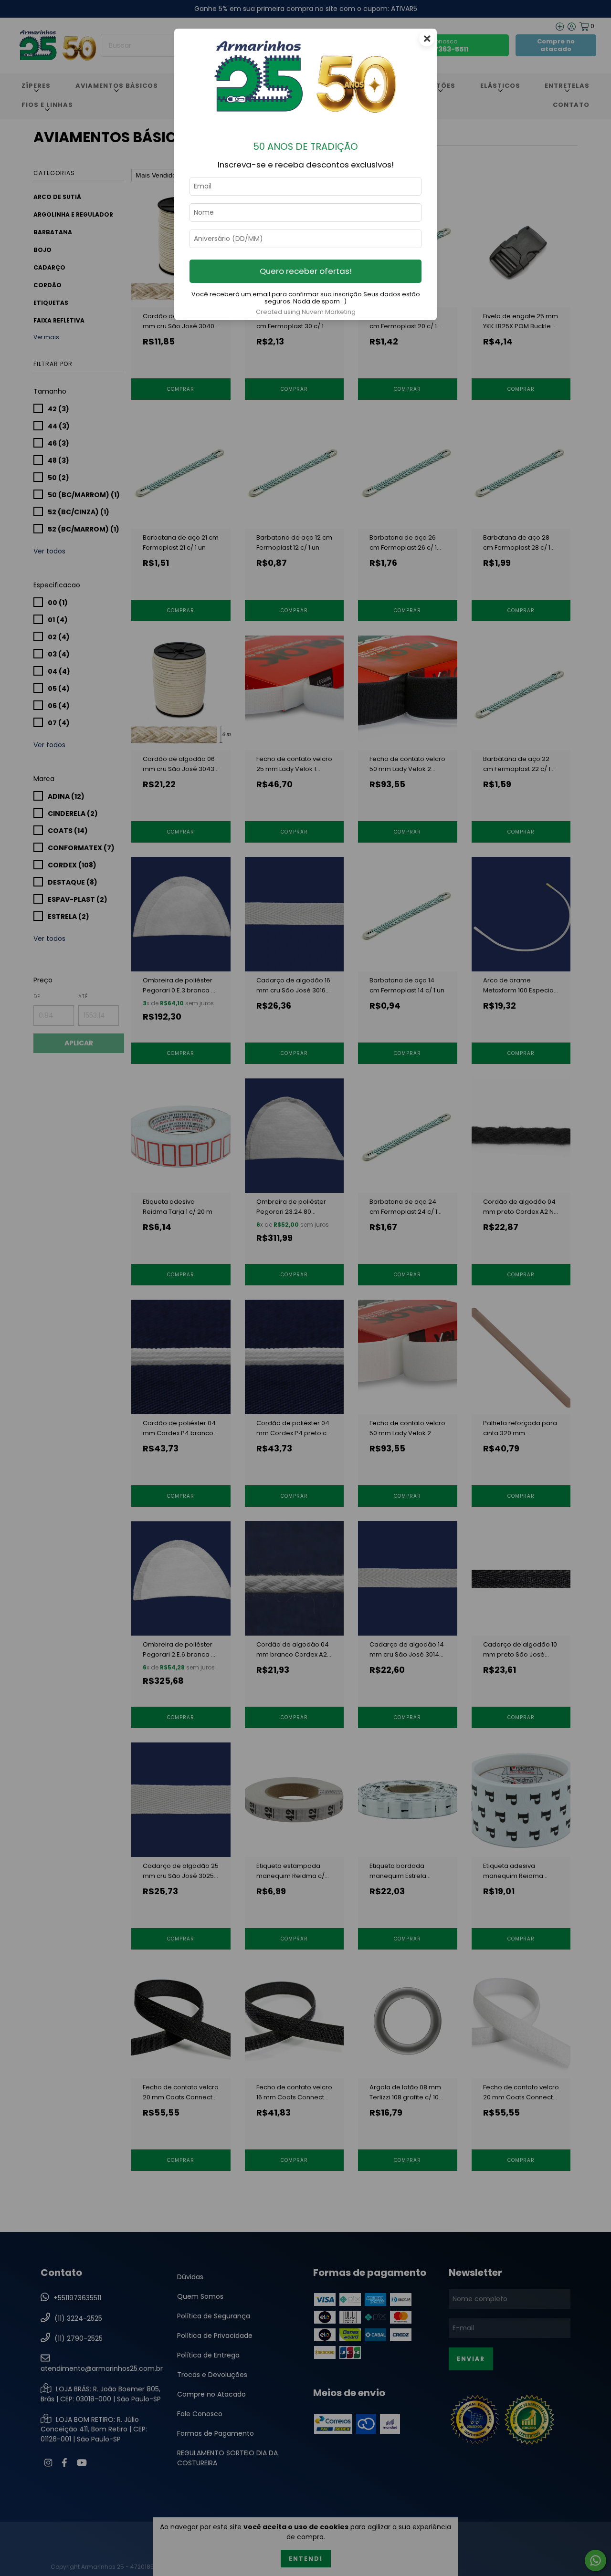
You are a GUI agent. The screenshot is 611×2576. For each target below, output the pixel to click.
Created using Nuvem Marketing (306, 312)
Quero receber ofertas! (306, 271)
